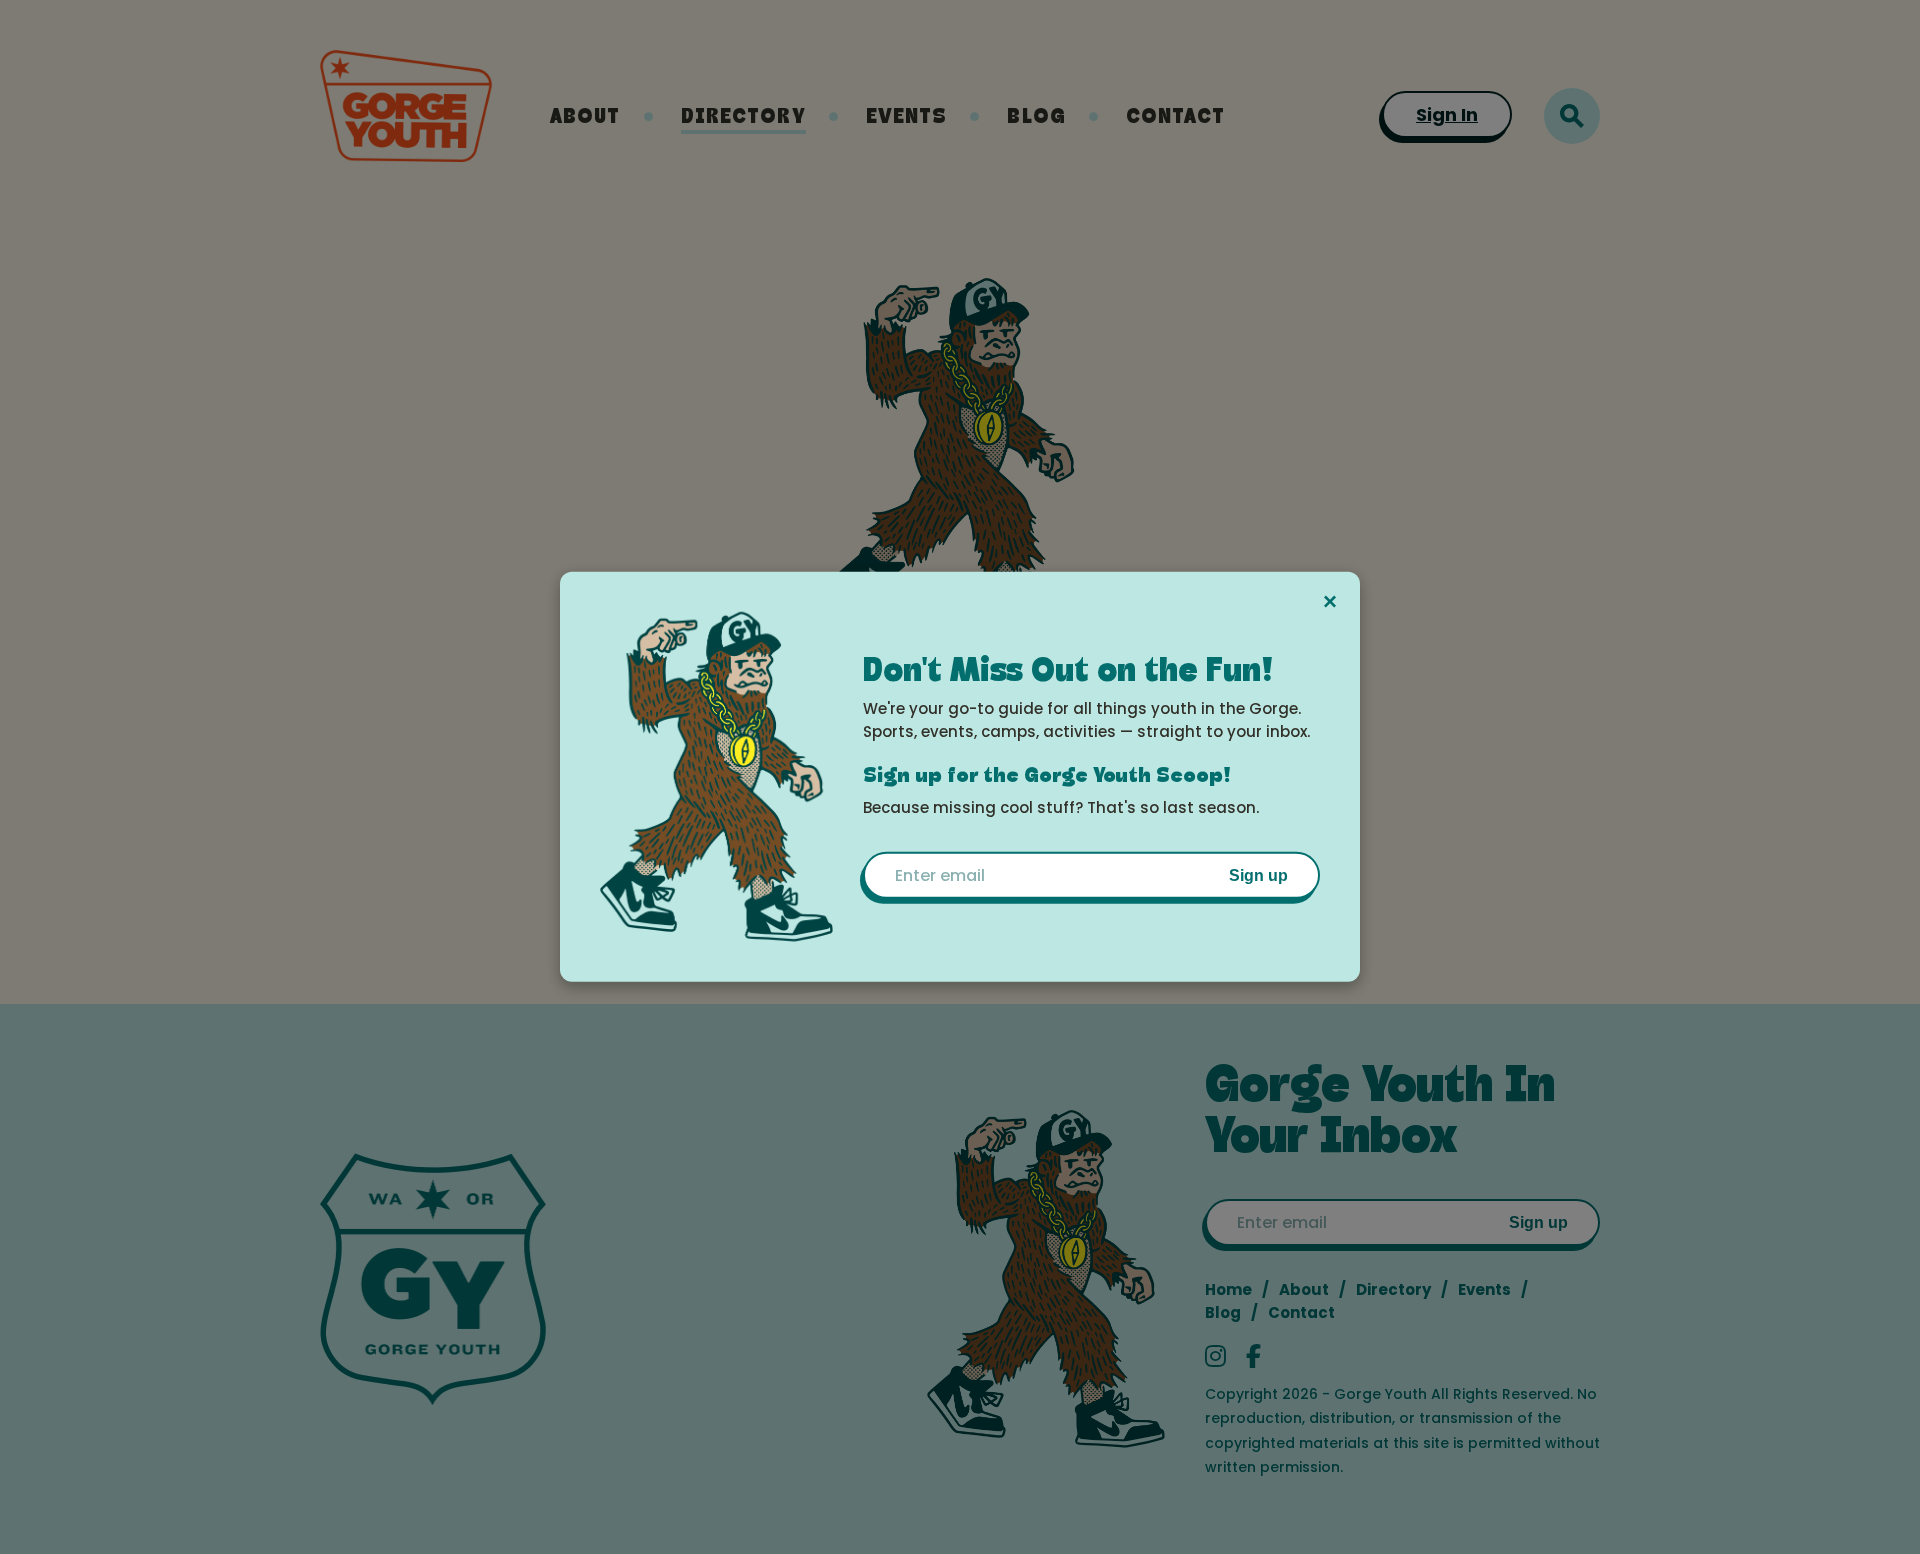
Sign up (1258, 874)
